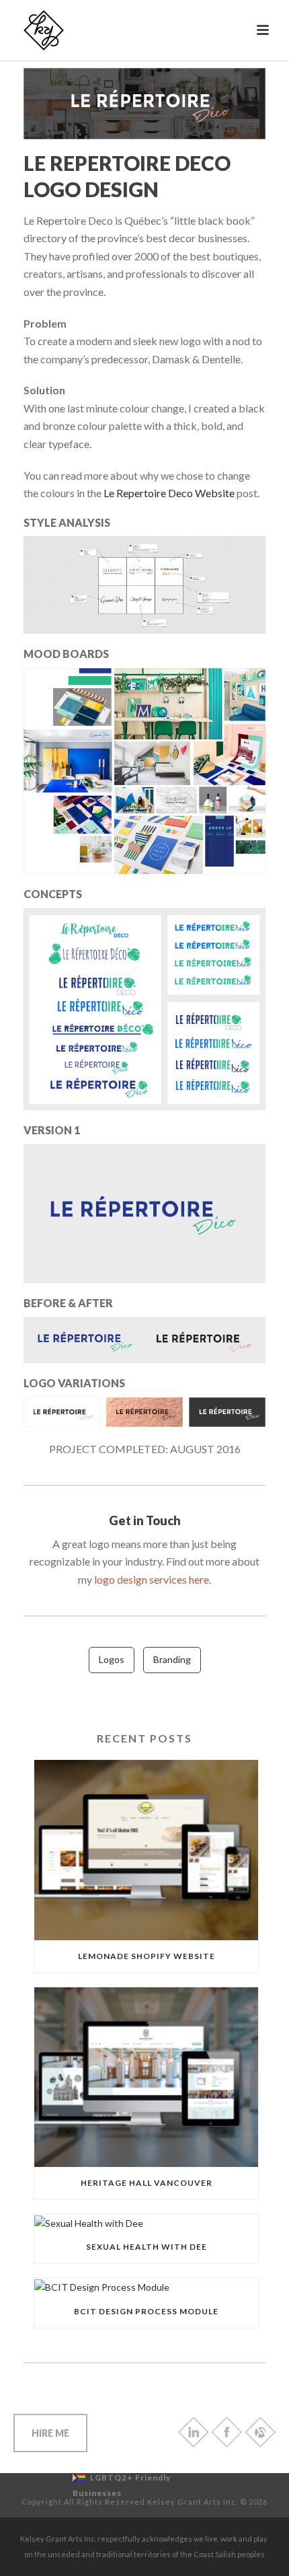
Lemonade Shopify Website (147, 1956)
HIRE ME (50, 2433)
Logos (112, 1659)
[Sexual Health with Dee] (146, 2222)
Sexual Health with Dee (147, 2247)
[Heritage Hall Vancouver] (146, 2077)
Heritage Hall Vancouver (147, 2183)
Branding (172, 1659)
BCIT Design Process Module (146, 2311)
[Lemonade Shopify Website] (146, 1850)
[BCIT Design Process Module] (146, 2286)
